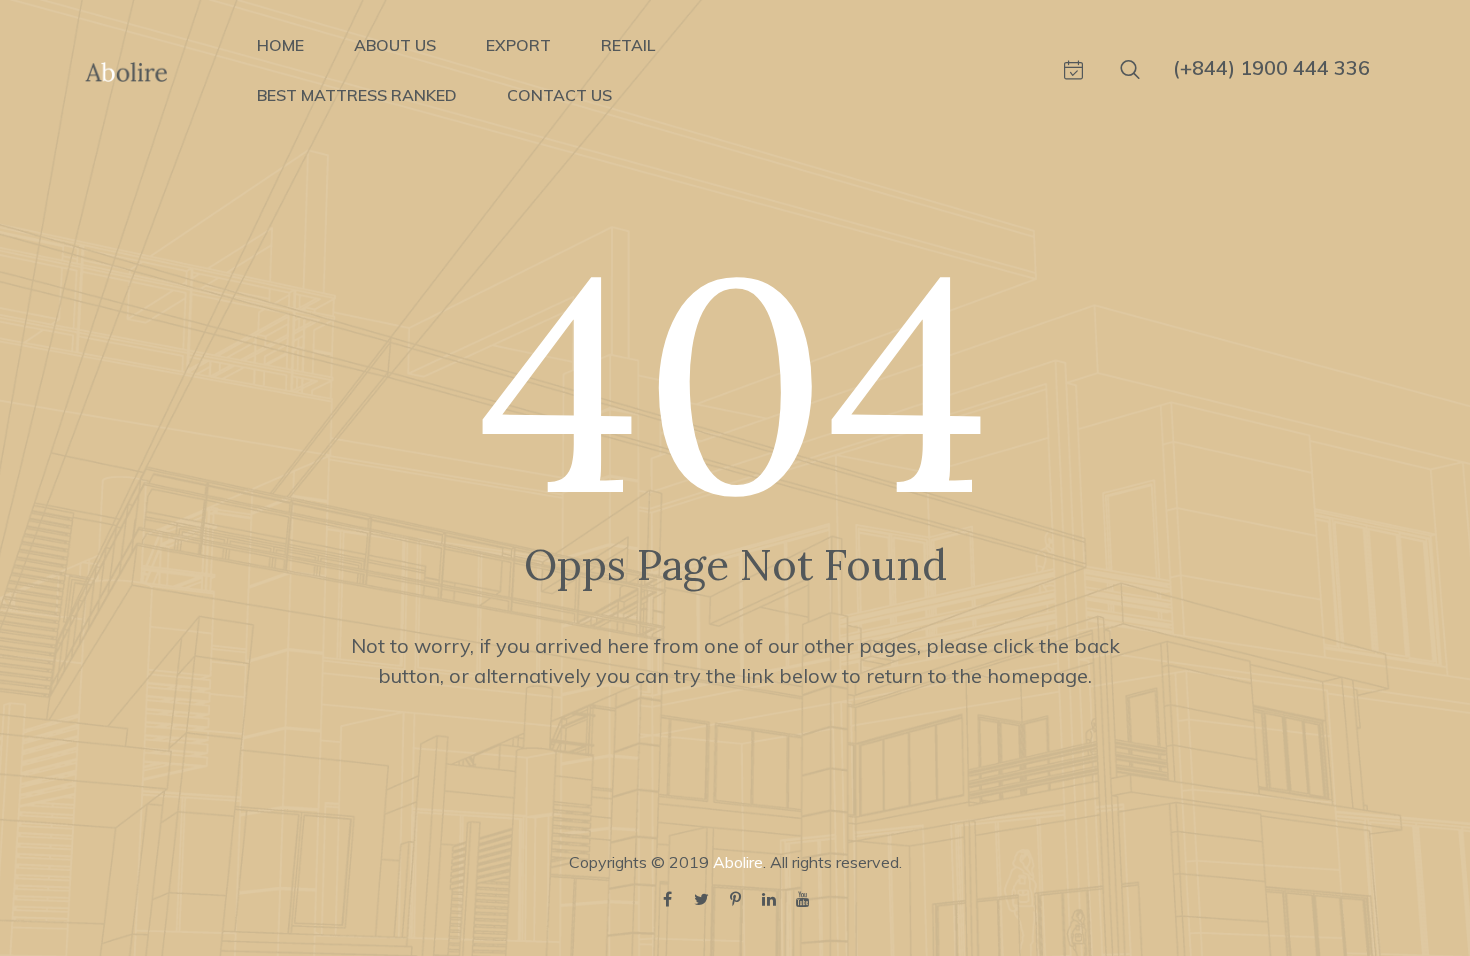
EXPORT (518, 45)
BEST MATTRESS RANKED (357, 95)
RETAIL (628, 45)
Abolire (738, 862)
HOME (280, 45)
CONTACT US (559, 95)
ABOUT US (395, 45)
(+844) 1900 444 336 (1271, 67)
